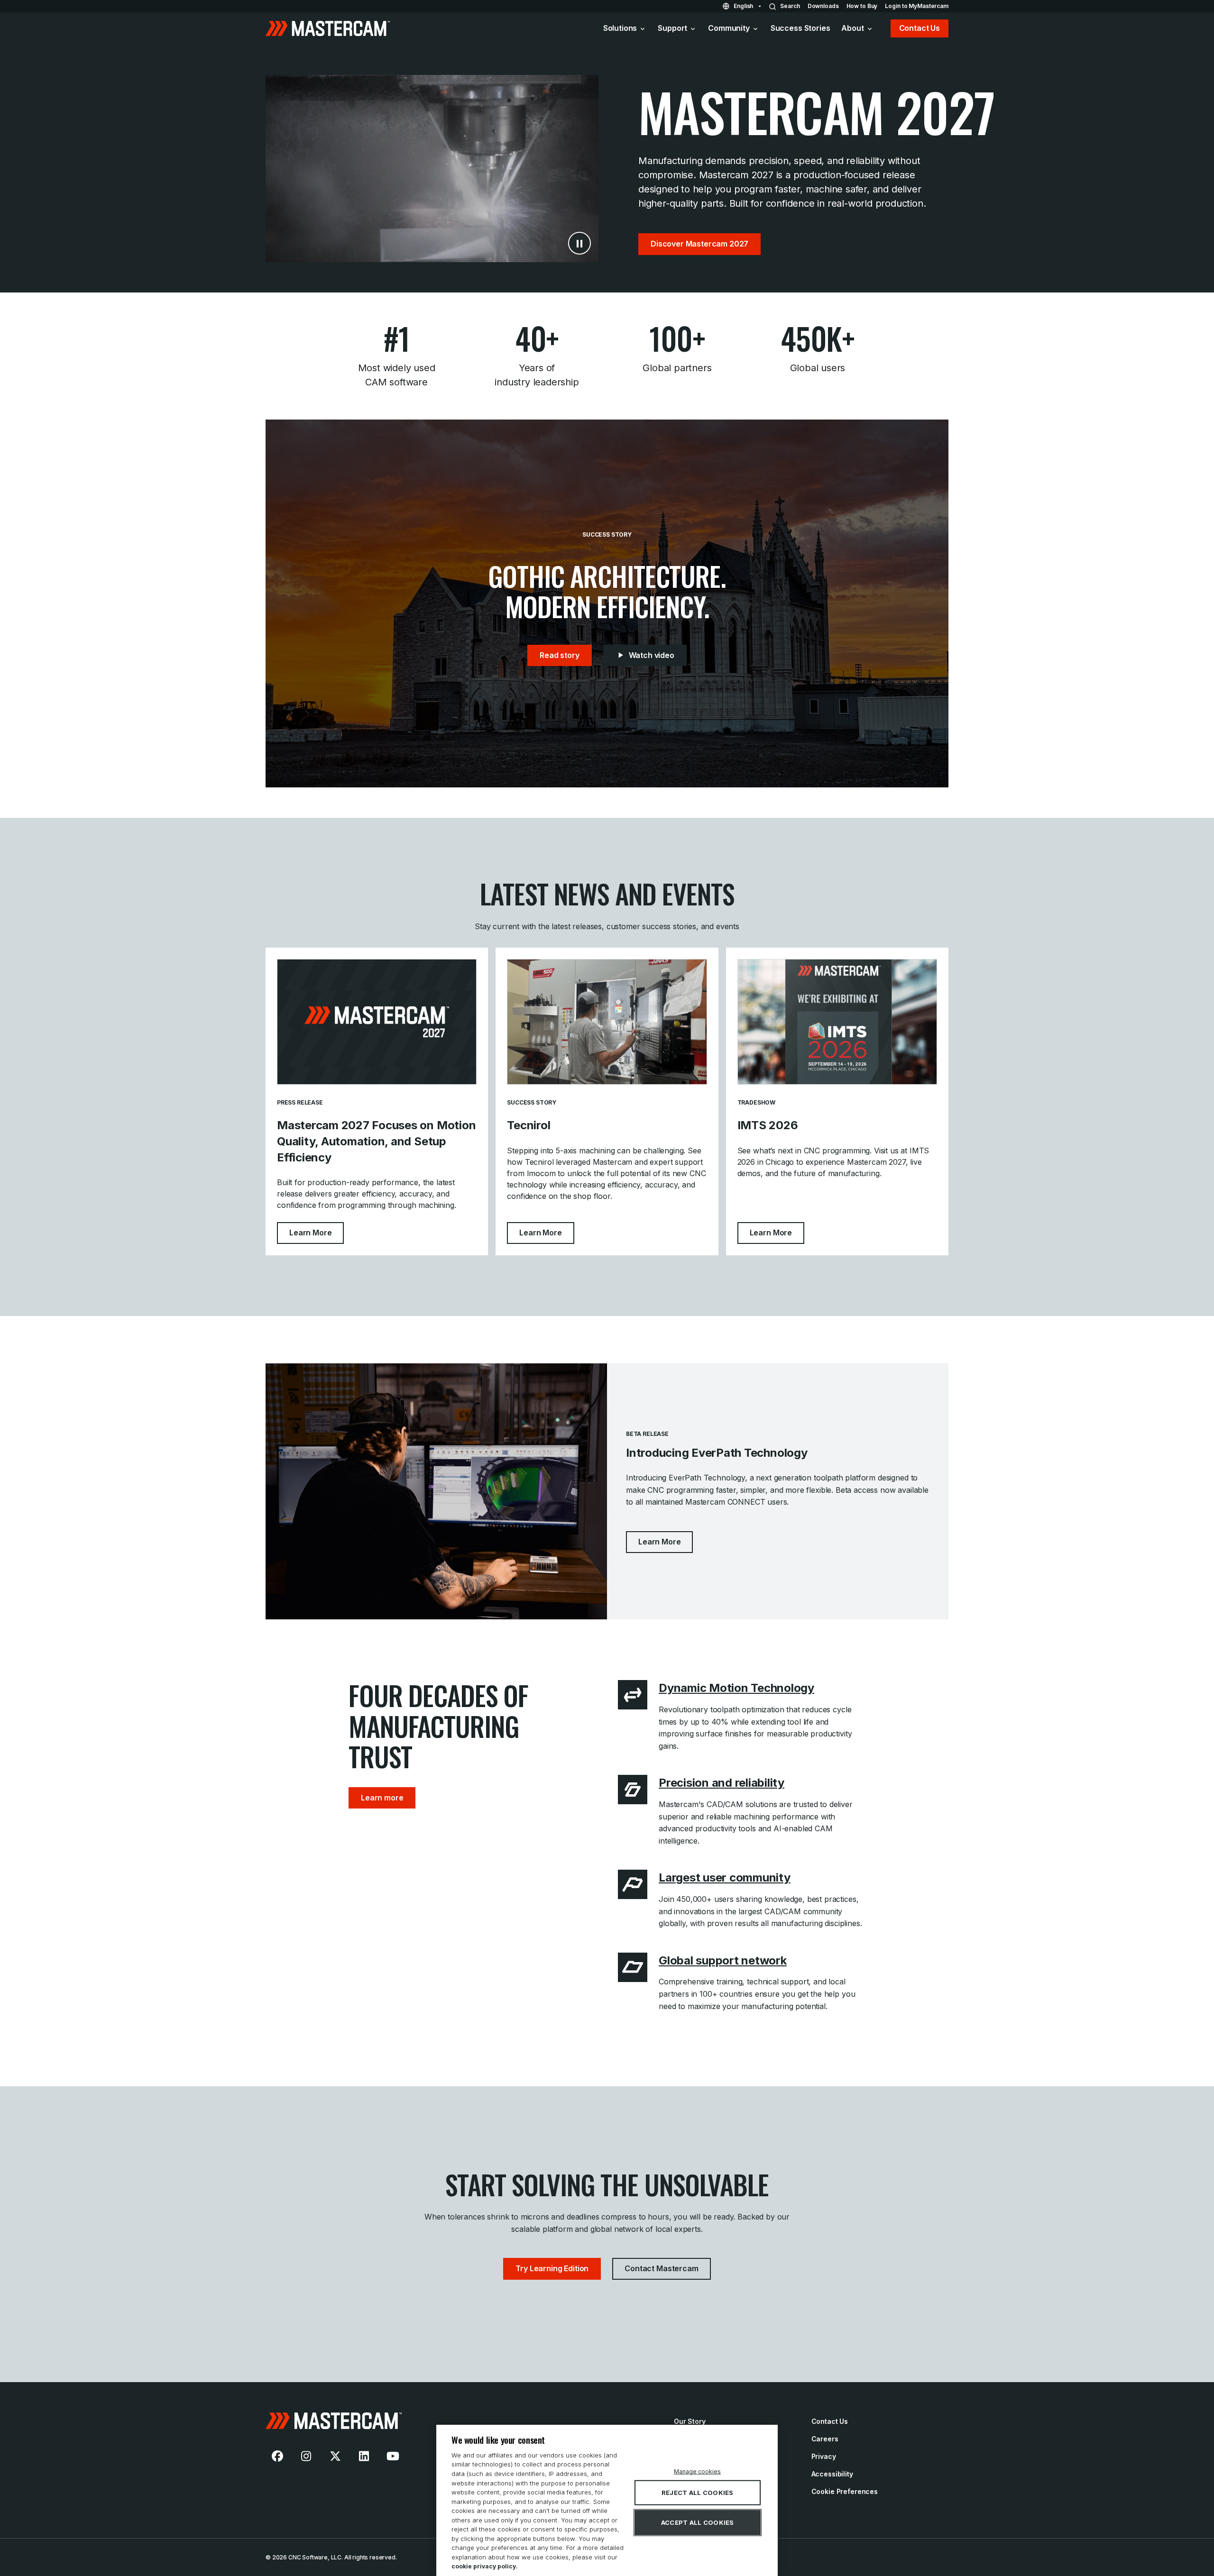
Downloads (823, 6)
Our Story (690, 2421)
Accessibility (832, 2474)
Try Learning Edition (552, 2268)
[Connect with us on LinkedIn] (364, 2456)
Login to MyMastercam (917, 6)
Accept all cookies (698, 2522)
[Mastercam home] (461, 2421)
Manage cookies (697, 2471)
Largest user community (725, 1877)
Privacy (824, 2456)
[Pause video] (579, 243)
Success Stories (800, 28)
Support (672, 28)
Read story (559, 655)
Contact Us (920, 28)
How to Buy (862, 6)
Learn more (382, 1798)
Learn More (317, 1232)
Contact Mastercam (661, 2268)
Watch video (652, 655)
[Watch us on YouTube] (393, 2456)
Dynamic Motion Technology (736, 1688)
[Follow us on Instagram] (306, 2456)
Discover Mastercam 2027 (699, 244)
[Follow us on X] (335, 2456)
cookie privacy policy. (485, 2566)
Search (790, 6)
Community (729, 28)
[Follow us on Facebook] (277, 2456)
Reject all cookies (698, 2493)
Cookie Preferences (845, 2491)
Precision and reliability (722, 1783)
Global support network (723, 1960)
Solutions (620, 28)
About (852, 28)
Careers (825, 2439)
